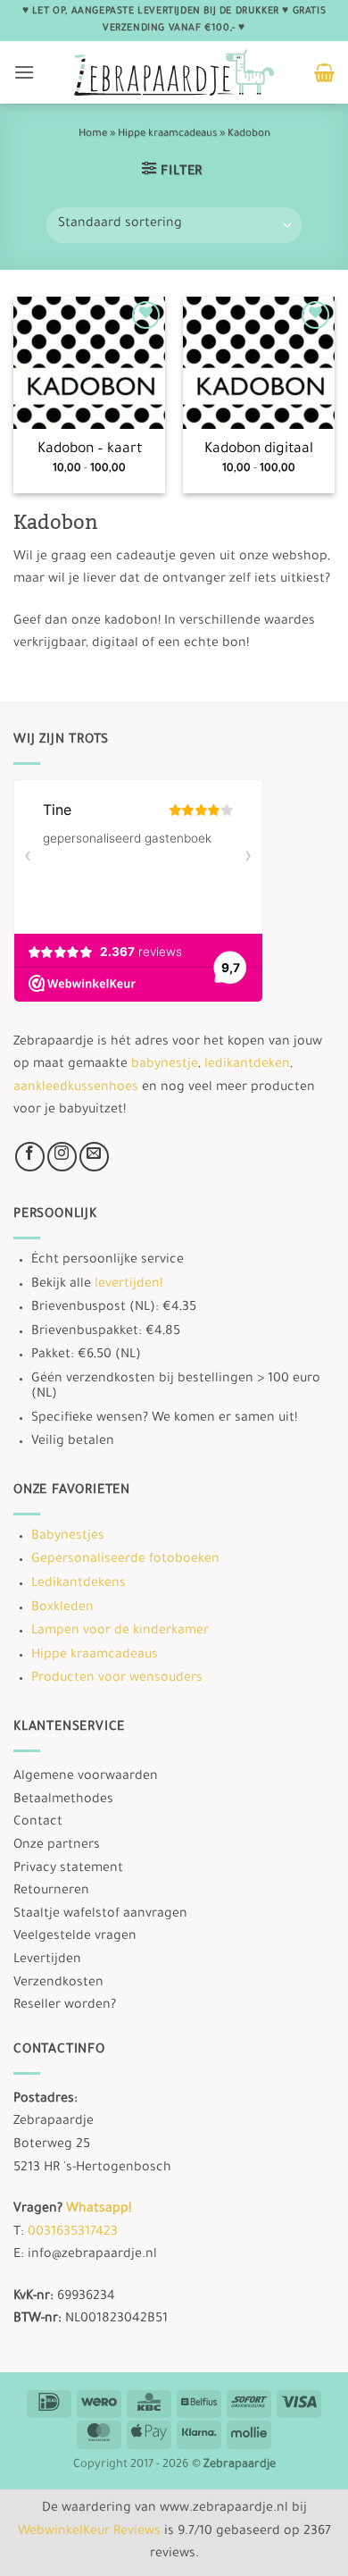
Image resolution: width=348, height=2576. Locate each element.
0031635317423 (73, 2232)
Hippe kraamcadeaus (167, 134)
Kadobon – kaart (90, 450)
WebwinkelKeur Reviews (89, 2532)
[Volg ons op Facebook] (30, 1156)
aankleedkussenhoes (76, 1087)
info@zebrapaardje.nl (92, 2255)
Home (93, 134)
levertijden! (128, 1284)
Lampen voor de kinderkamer (120, 1632)
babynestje (165, 1065)
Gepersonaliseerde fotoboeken (125, 1560)
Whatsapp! (99, 2210)
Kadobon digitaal (259, 450)
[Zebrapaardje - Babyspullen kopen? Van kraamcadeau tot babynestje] (174, 72)
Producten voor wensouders (117, 1679)
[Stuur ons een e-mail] (94, 1156)
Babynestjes (68, 1537)
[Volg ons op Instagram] (62, 1156)
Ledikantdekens (79, 1584)
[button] (24, 72)
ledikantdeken (247, 1065)
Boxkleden (62, 1607)
